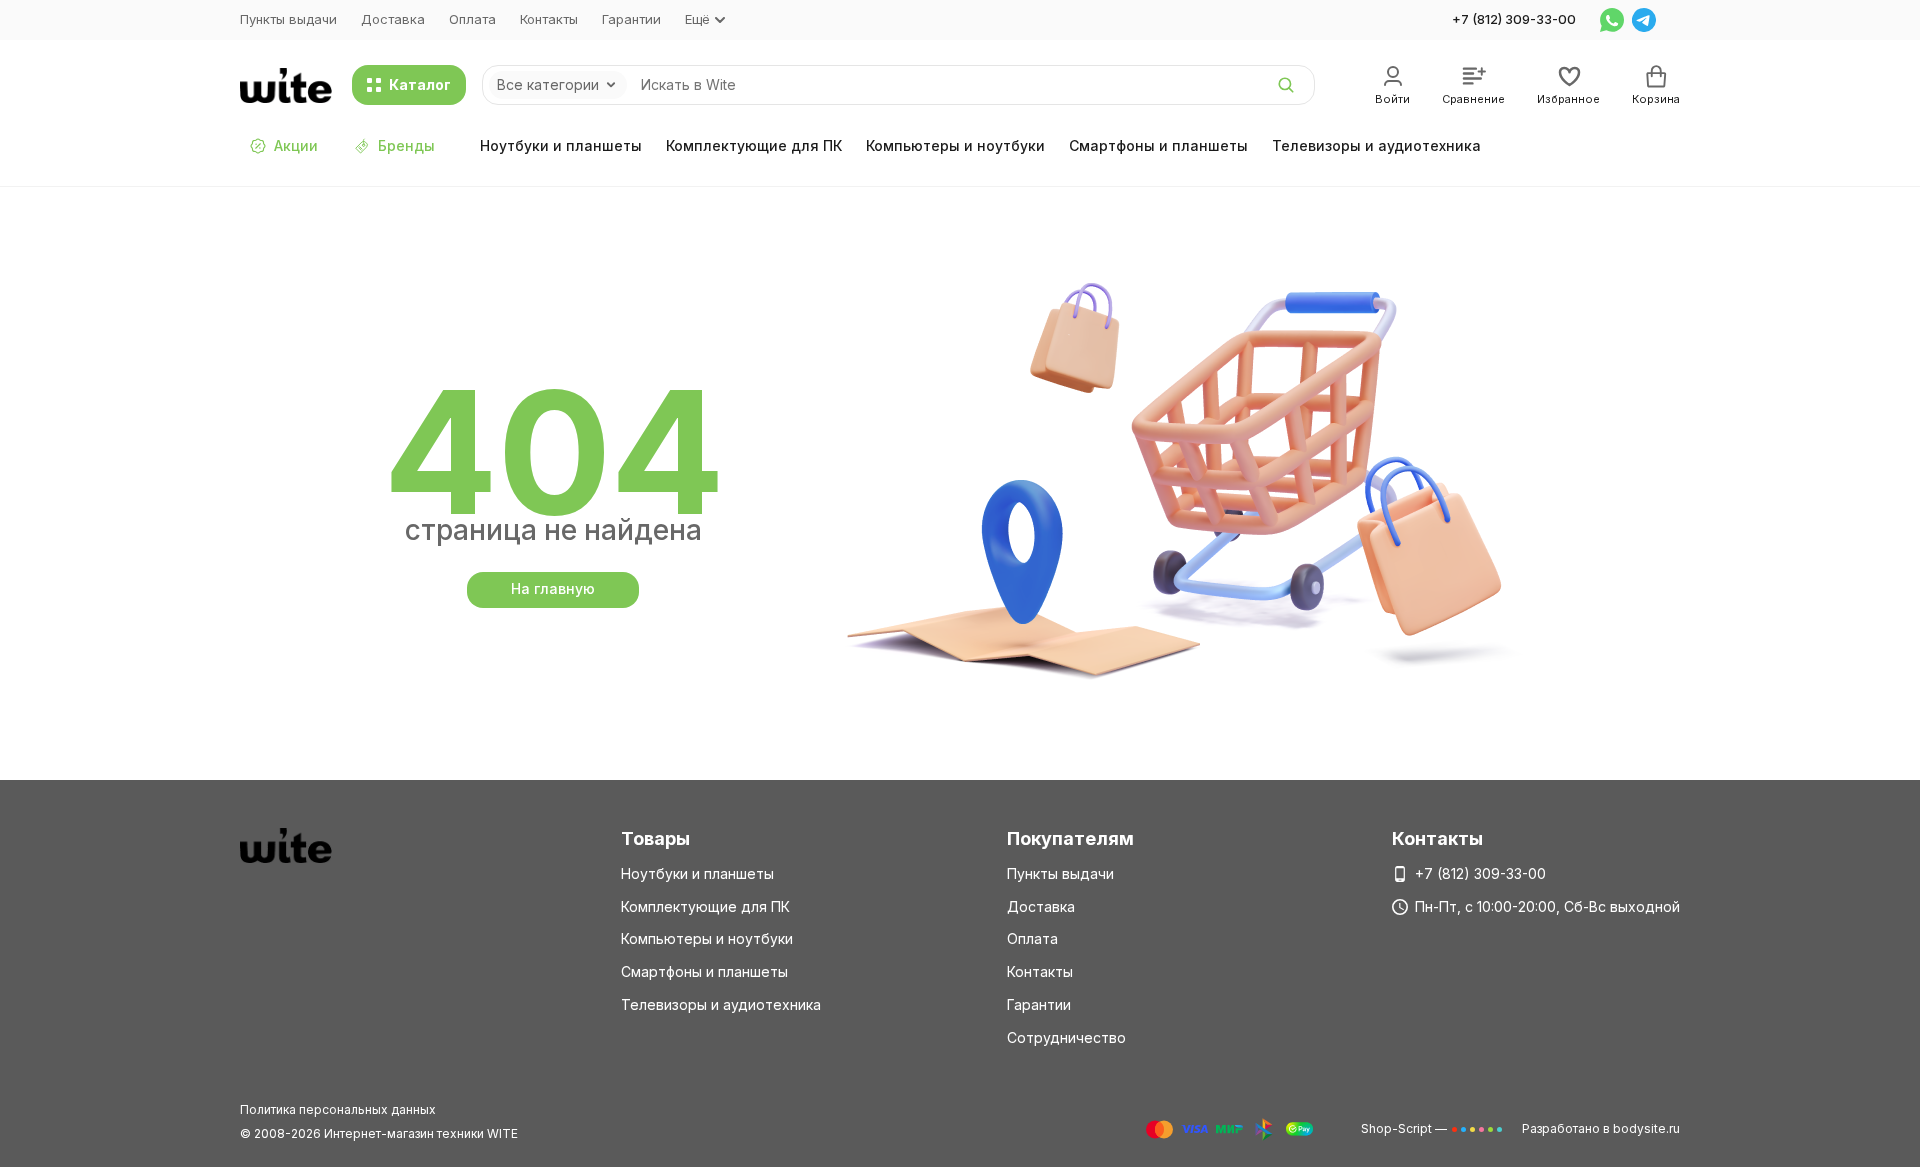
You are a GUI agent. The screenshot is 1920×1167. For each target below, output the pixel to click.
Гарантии (631, 19)
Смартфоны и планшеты (1158, 145)
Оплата (472, 19)
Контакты (549, 19)
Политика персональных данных (338, 1109)
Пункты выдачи (288, 19)
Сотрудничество (1066, 1037)
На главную (553, 588)
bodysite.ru (1646, 1128)
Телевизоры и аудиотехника (1376, 145)
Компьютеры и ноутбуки (955, 145)
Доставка (393, 19)
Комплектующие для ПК (754, 145)
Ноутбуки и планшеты (561, 145)
